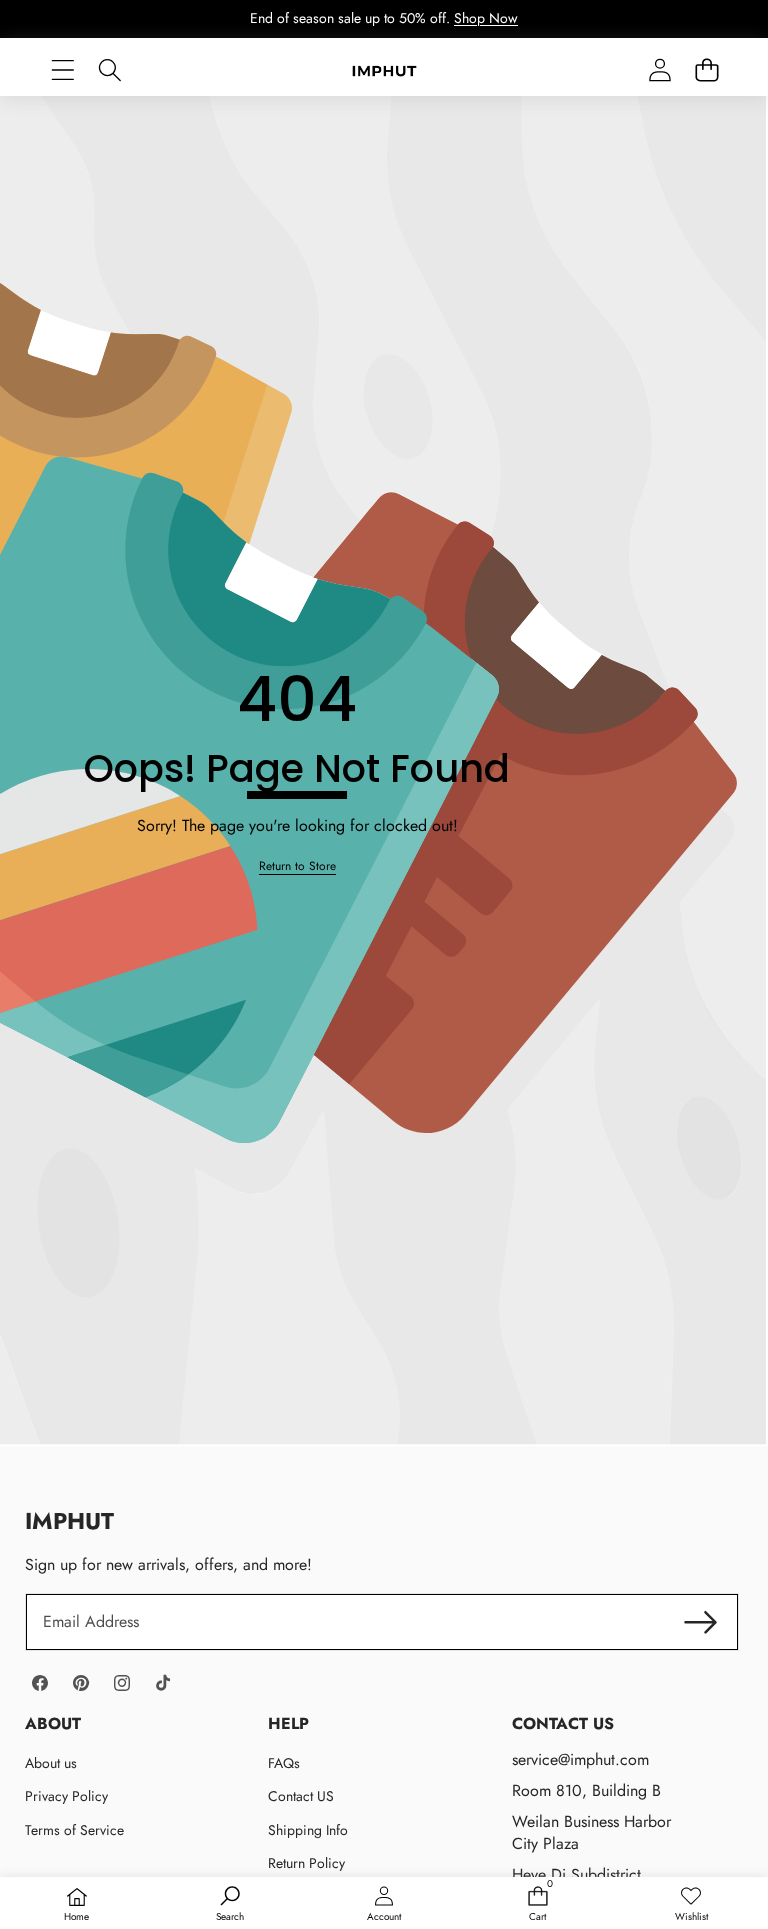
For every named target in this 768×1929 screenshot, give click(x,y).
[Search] (109, 70)
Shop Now (486, 18)
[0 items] (706, 70)
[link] (297, 866)
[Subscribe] (700, 1622)
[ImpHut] (384, 70)
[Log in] (659, 70)
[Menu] (62, 70)
